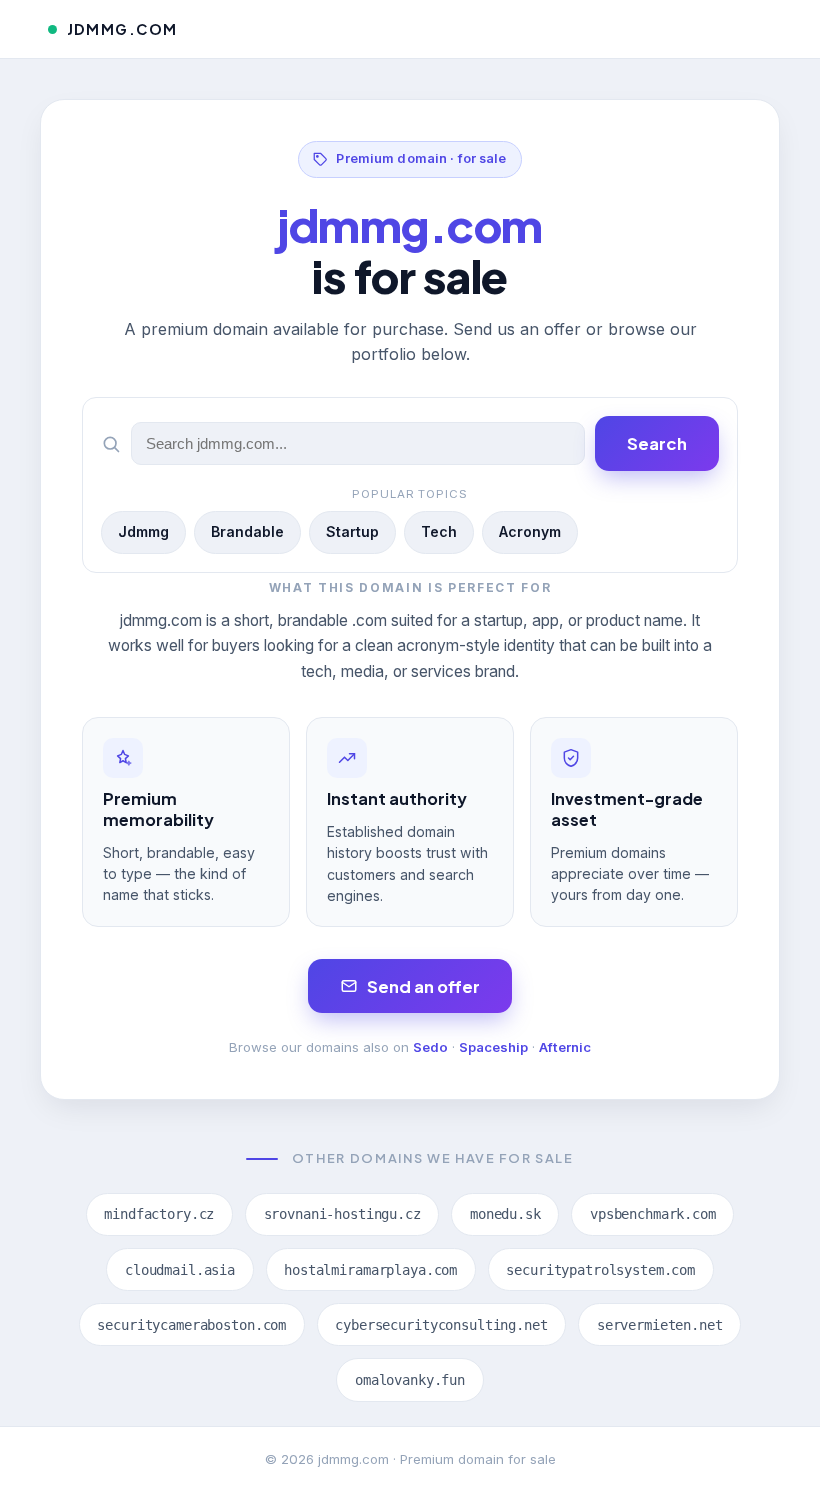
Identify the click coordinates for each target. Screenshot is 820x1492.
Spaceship (493, 1047)
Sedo (430, 1047)
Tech (439, 531)
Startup (352, 531)
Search (657, 443)
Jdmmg (143, 531)
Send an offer (423, 986)
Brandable (247, 531)
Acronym (530, 531)
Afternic (565, 1047)
